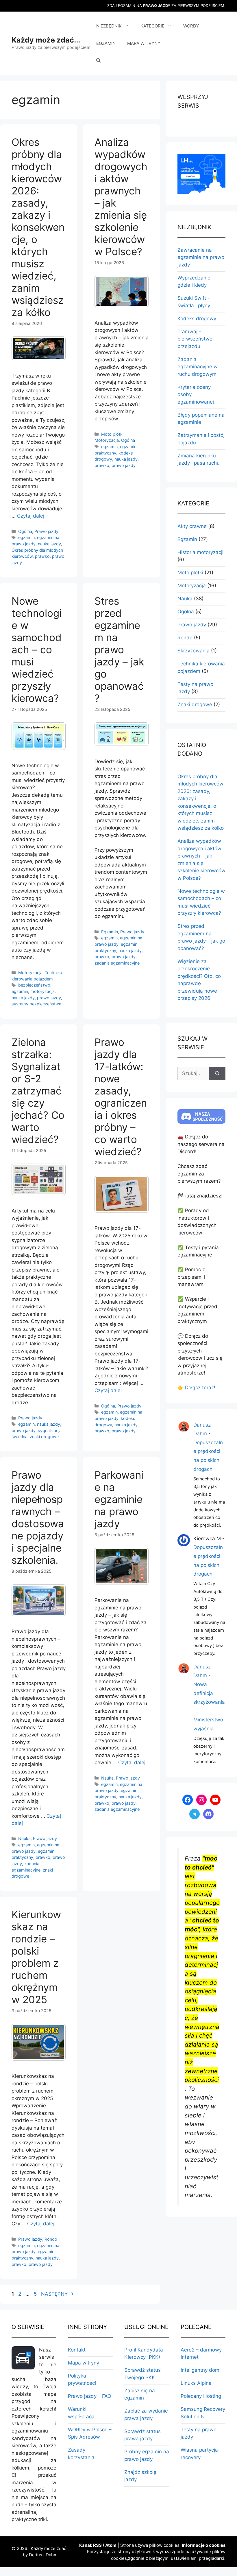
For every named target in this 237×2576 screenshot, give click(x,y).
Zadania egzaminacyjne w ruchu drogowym (198, 367)
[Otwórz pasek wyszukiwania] (98, 61)
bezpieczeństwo (34, 985)
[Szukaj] (217, 1074)
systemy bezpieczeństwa (36, 1004)
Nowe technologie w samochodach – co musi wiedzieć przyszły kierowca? (37, 649)
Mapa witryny (144, 43)
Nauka (24, 1838)
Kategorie (152, 26)
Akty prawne (192, 526)
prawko (42, 556)
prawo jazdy (124, 465)
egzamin (26, 537)
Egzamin (106, 43)
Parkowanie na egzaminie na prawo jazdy (119, 1499)
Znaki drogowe (195, 704)
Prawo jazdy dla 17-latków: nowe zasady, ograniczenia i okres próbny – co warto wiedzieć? (121, 1097)
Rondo (51, 2239)
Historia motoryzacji (200, 552)
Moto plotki (112, 434)
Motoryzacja (107, 440)
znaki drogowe (44, 1437)
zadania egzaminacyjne (117, 963)
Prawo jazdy (46, 531)
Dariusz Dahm (43, 2555)
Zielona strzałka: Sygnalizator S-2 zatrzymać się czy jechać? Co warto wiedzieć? (38, 1091)
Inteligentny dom (200, 2370)
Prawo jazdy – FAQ (90, 2396)
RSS (97, 2545)
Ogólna (25, 531)
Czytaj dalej (31, 516)
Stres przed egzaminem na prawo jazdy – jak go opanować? (119, 649)
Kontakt (77, 2350)
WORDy (191, 26)
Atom (111, 2545)
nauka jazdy (49, 544)
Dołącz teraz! (200, 1388)
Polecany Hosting (201, 2396)
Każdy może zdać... (46, 40)
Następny (57, 2294)
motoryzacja (42, 991)
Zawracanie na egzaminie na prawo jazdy (201, 257)
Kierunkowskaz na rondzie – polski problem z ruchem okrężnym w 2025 (36, 1957)
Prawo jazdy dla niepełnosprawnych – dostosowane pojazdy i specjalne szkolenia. (38, 1517)
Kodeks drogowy (197, 319)
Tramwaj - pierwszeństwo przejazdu (195, 339)
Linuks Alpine (196, 2383)
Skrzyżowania (194, 651)
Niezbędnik (109, 26)
